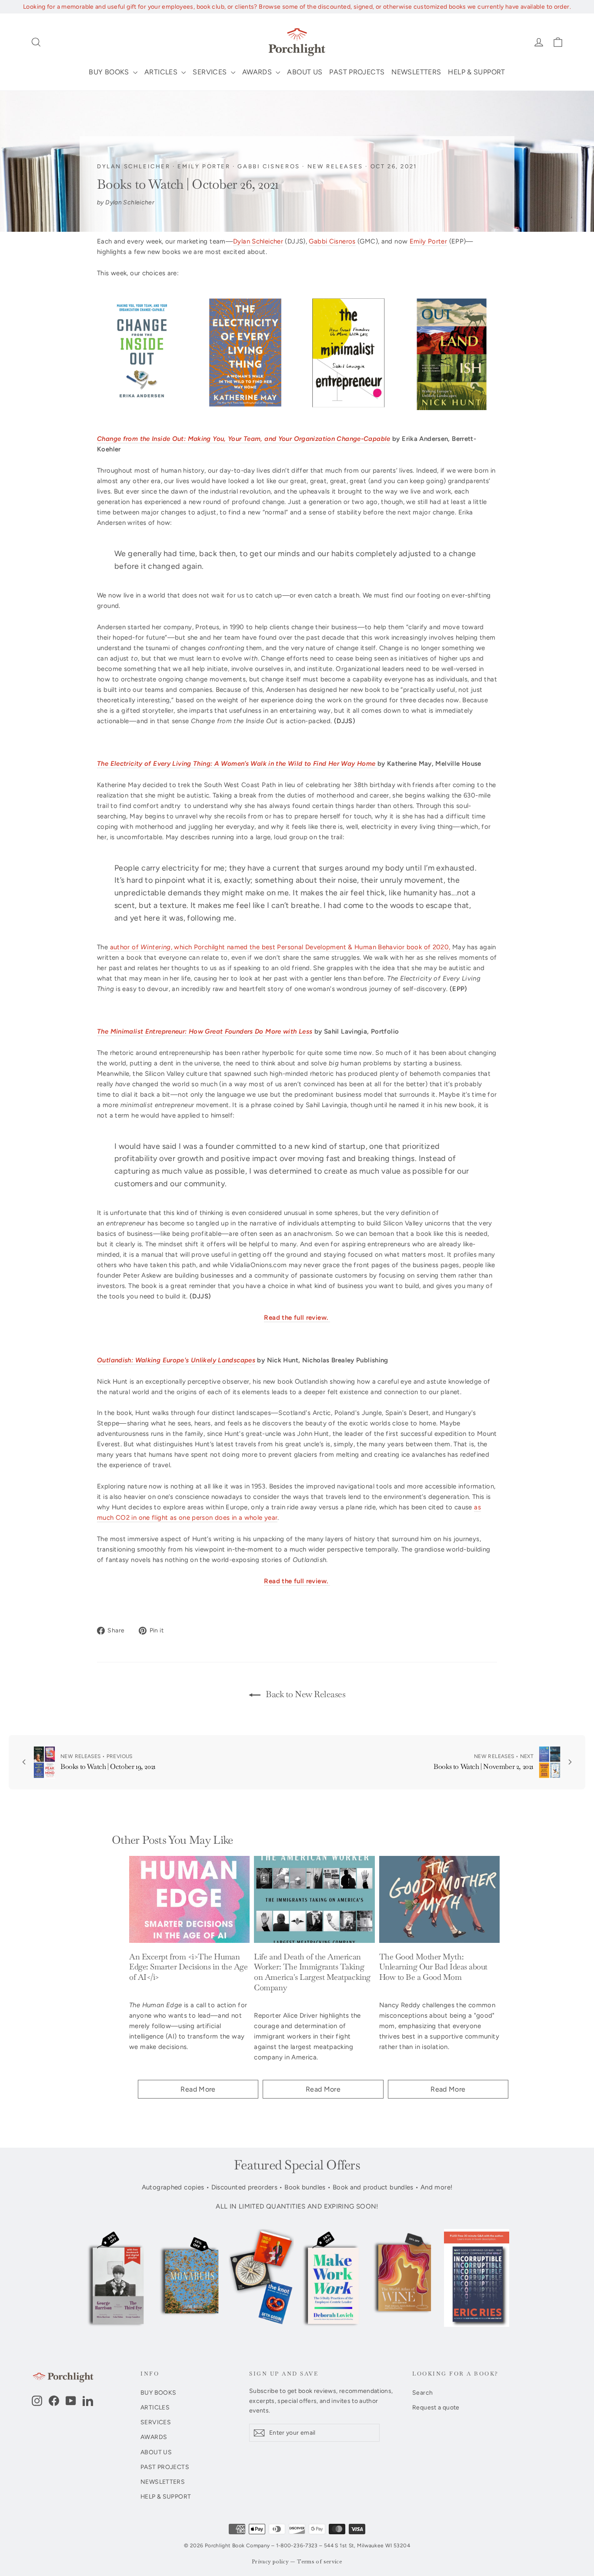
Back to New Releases (305, 1694)
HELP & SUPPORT (476, 72)
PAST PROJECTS (357, 72)
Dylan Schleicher (134, 166)
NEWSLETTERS (416, 72)
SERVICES (210, 72)
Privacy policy (270, 2562)
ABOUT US (305, 72)
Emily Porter (204, 166)
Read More (198, 2089)
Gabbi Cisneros (269, 166)
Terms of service (320, 2562)
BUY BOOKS (110, 72)
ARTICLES (162, 72)
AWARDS (258, 72)
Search (422, 2392)
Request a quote (436, 2407)
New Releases (335, 166)
